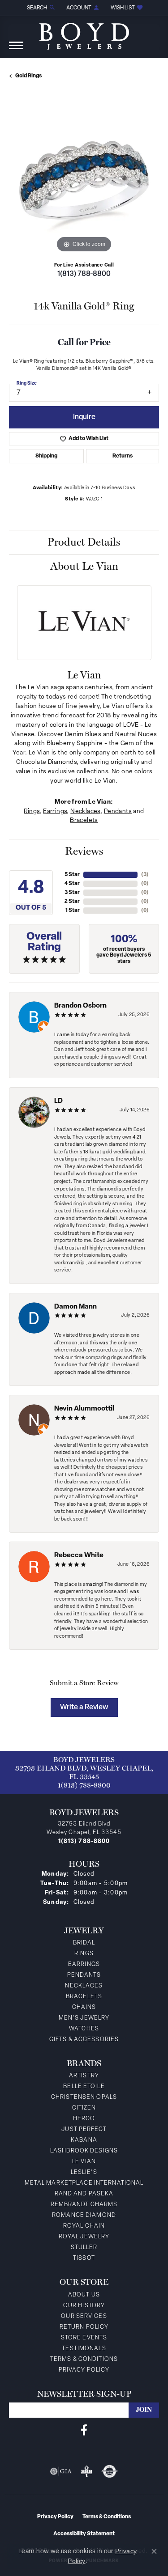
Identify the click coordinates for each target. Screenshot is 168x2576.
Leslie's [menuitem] (84, 2172)
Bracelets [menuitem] (84, 1997)
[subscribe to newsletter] (144, 2410)
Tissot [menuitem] (84, 2258)
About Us (84, 2295)
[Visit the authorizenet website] (110, 2471)
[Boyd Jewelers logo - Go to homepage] (84, 33)
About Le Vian (84, 566)
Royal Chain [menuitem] (84, 2226)
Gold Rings (28, 76)
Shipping (46, 456)
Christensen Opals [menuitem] (84, 2097)
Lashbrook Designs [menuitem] (84, 2151)
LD (58, 1101)
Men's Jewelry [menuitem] (84, 2018)
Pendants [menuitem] (84, 1975)
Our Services (84, 2316)
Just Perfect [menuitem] (84, 2129)
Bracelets (84, 820)
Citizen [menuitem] (84, 2108)
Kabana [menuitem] (84, 2140)
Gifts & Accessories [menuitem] (84, 2040)
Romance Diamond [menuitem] (84, 2215)
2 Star (72, 902)
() (145, 875)
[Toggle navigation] (16, 50)
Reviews (84, 851)
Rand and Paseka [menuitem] (84, 2194)
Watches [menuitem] (84, 2029)
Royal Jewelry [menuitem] (84, 2237)
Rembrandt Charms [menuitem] (84, 2205)
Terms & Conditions (84, 2359)
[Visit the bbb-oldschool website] (86, 2471)
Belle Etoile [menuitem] (84, 2087)
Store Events (84, 2338)
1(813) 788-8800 (84, 274)
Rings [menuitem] (84, 1954)
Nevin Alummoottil (84, 1409)
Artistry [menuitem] (84, 2076)
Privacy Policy (84, 2370)
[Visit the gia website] (61, 2471)
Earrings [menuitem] (84, 1964)
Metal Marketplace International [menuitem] (84, 2183)
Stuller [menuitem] (84, 2248)
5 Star (72, 875)
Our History (84, 2306)
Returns (123, 456)
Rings (32, 811)
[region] (84, 180)
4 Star (72, 884)
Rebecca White (79, 1556)
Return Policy (84, 2327)
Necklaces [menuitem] (84, 1986)
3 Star (72, 893)
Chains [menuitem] (84, 2007)
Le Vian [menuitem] (84, 2162)
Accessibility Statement (84, 2534)
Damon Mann (75, 1307)
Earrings (55, 811)
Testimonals (84, 2349)
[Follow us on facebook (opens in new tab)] (84, 2430)
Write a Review (84, 1707)
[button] (40, 8)
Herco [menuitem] (84, 2119)
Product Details (84, 542)
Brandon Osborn (80, 1006)
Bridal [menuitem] (84, 1943)
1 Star (73, 911)
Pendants (118, 811)
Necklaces (85, 811)
